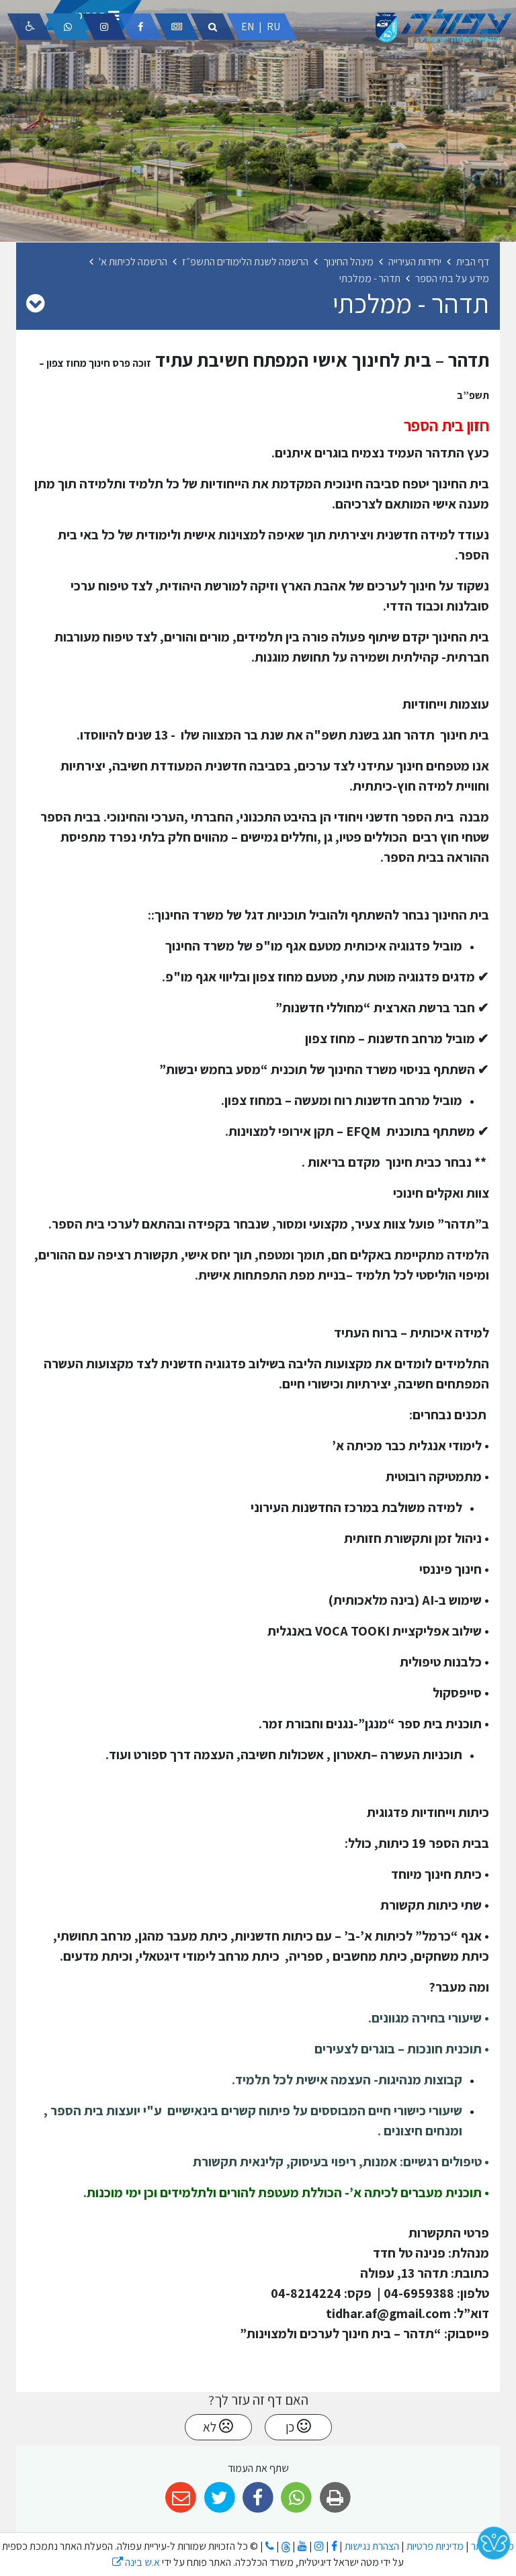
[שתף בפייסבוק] (258, 2498)
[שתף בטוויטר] (219, 2498)
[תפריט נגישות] (30, 27)
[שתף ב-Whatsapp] (297, 2498)
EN (248, 27)
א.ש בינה (136, 2562)
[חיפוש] (213, 27)
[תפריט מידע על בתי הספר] (35, 303)
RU (273, 27)
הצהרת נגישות (372, 2546)
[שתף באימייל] (181, 2498)
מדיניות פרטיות (434, 2546)
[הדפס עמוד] (335, 2498)
